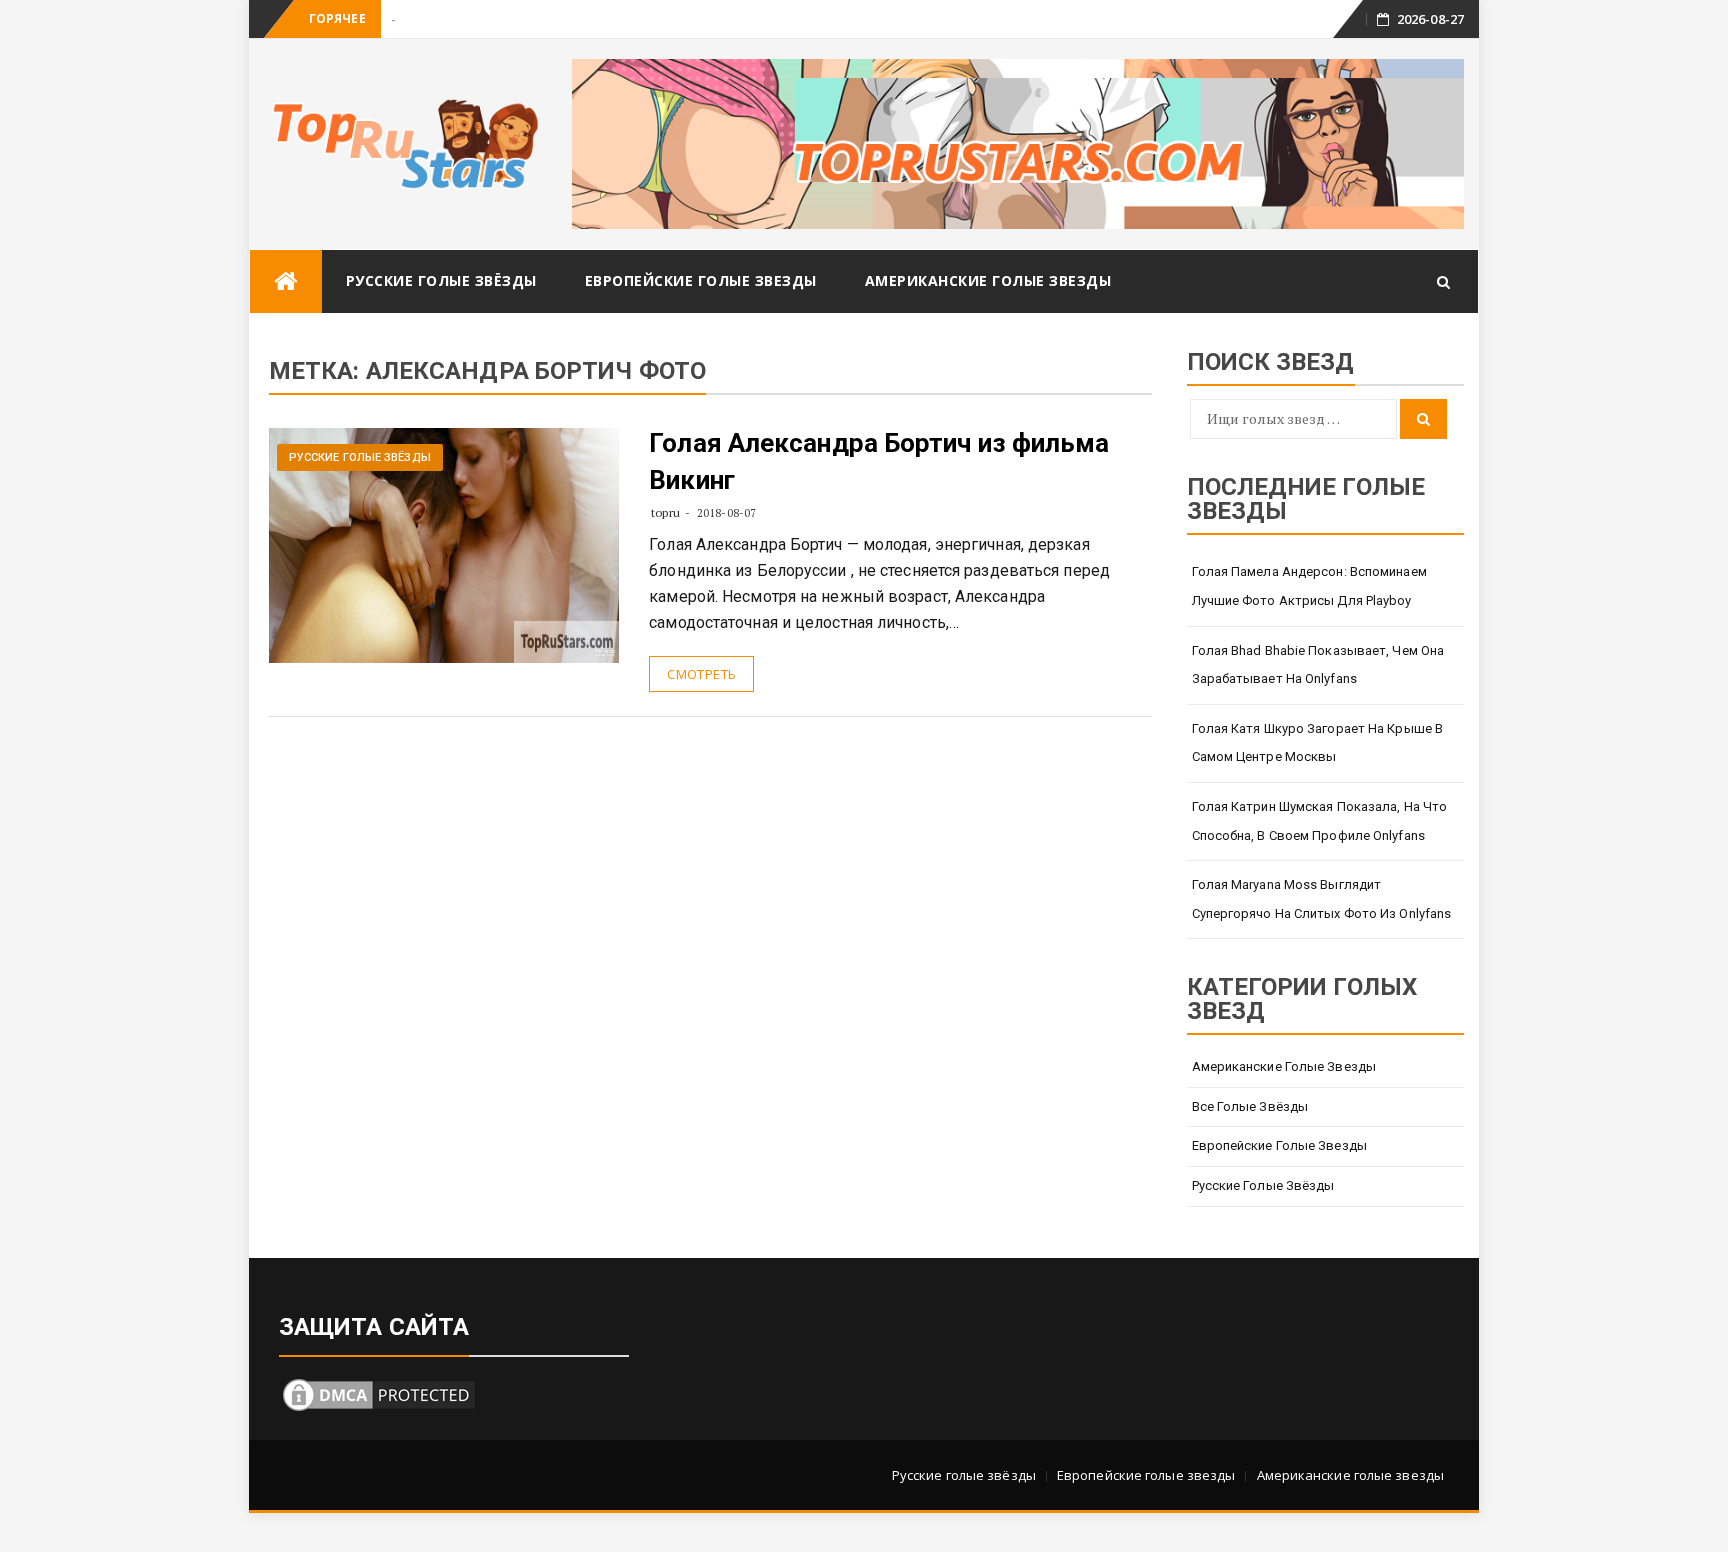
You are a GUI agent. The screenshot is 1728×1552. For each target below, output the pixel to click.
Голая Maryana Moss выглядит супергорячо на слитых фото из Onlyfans (1322, 899)
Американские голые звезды (988, 280)
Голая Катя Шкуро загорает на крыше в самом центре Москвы (1318, 743)
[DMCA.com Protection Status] (379, 1392)
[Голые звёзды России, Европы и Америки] (286, 281)
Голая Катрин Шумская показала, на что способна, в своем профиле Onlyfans (1320, 821)
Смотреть (701, 674)
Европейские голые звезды (701, 280)
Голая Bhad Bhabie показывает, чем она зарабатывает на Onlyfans (1318, 665)
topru (665, 512)
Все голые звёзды (1250, 1106)
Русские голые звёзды (441, 280)
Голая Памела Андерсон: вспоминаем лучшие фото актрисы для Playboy (1309, 586)
